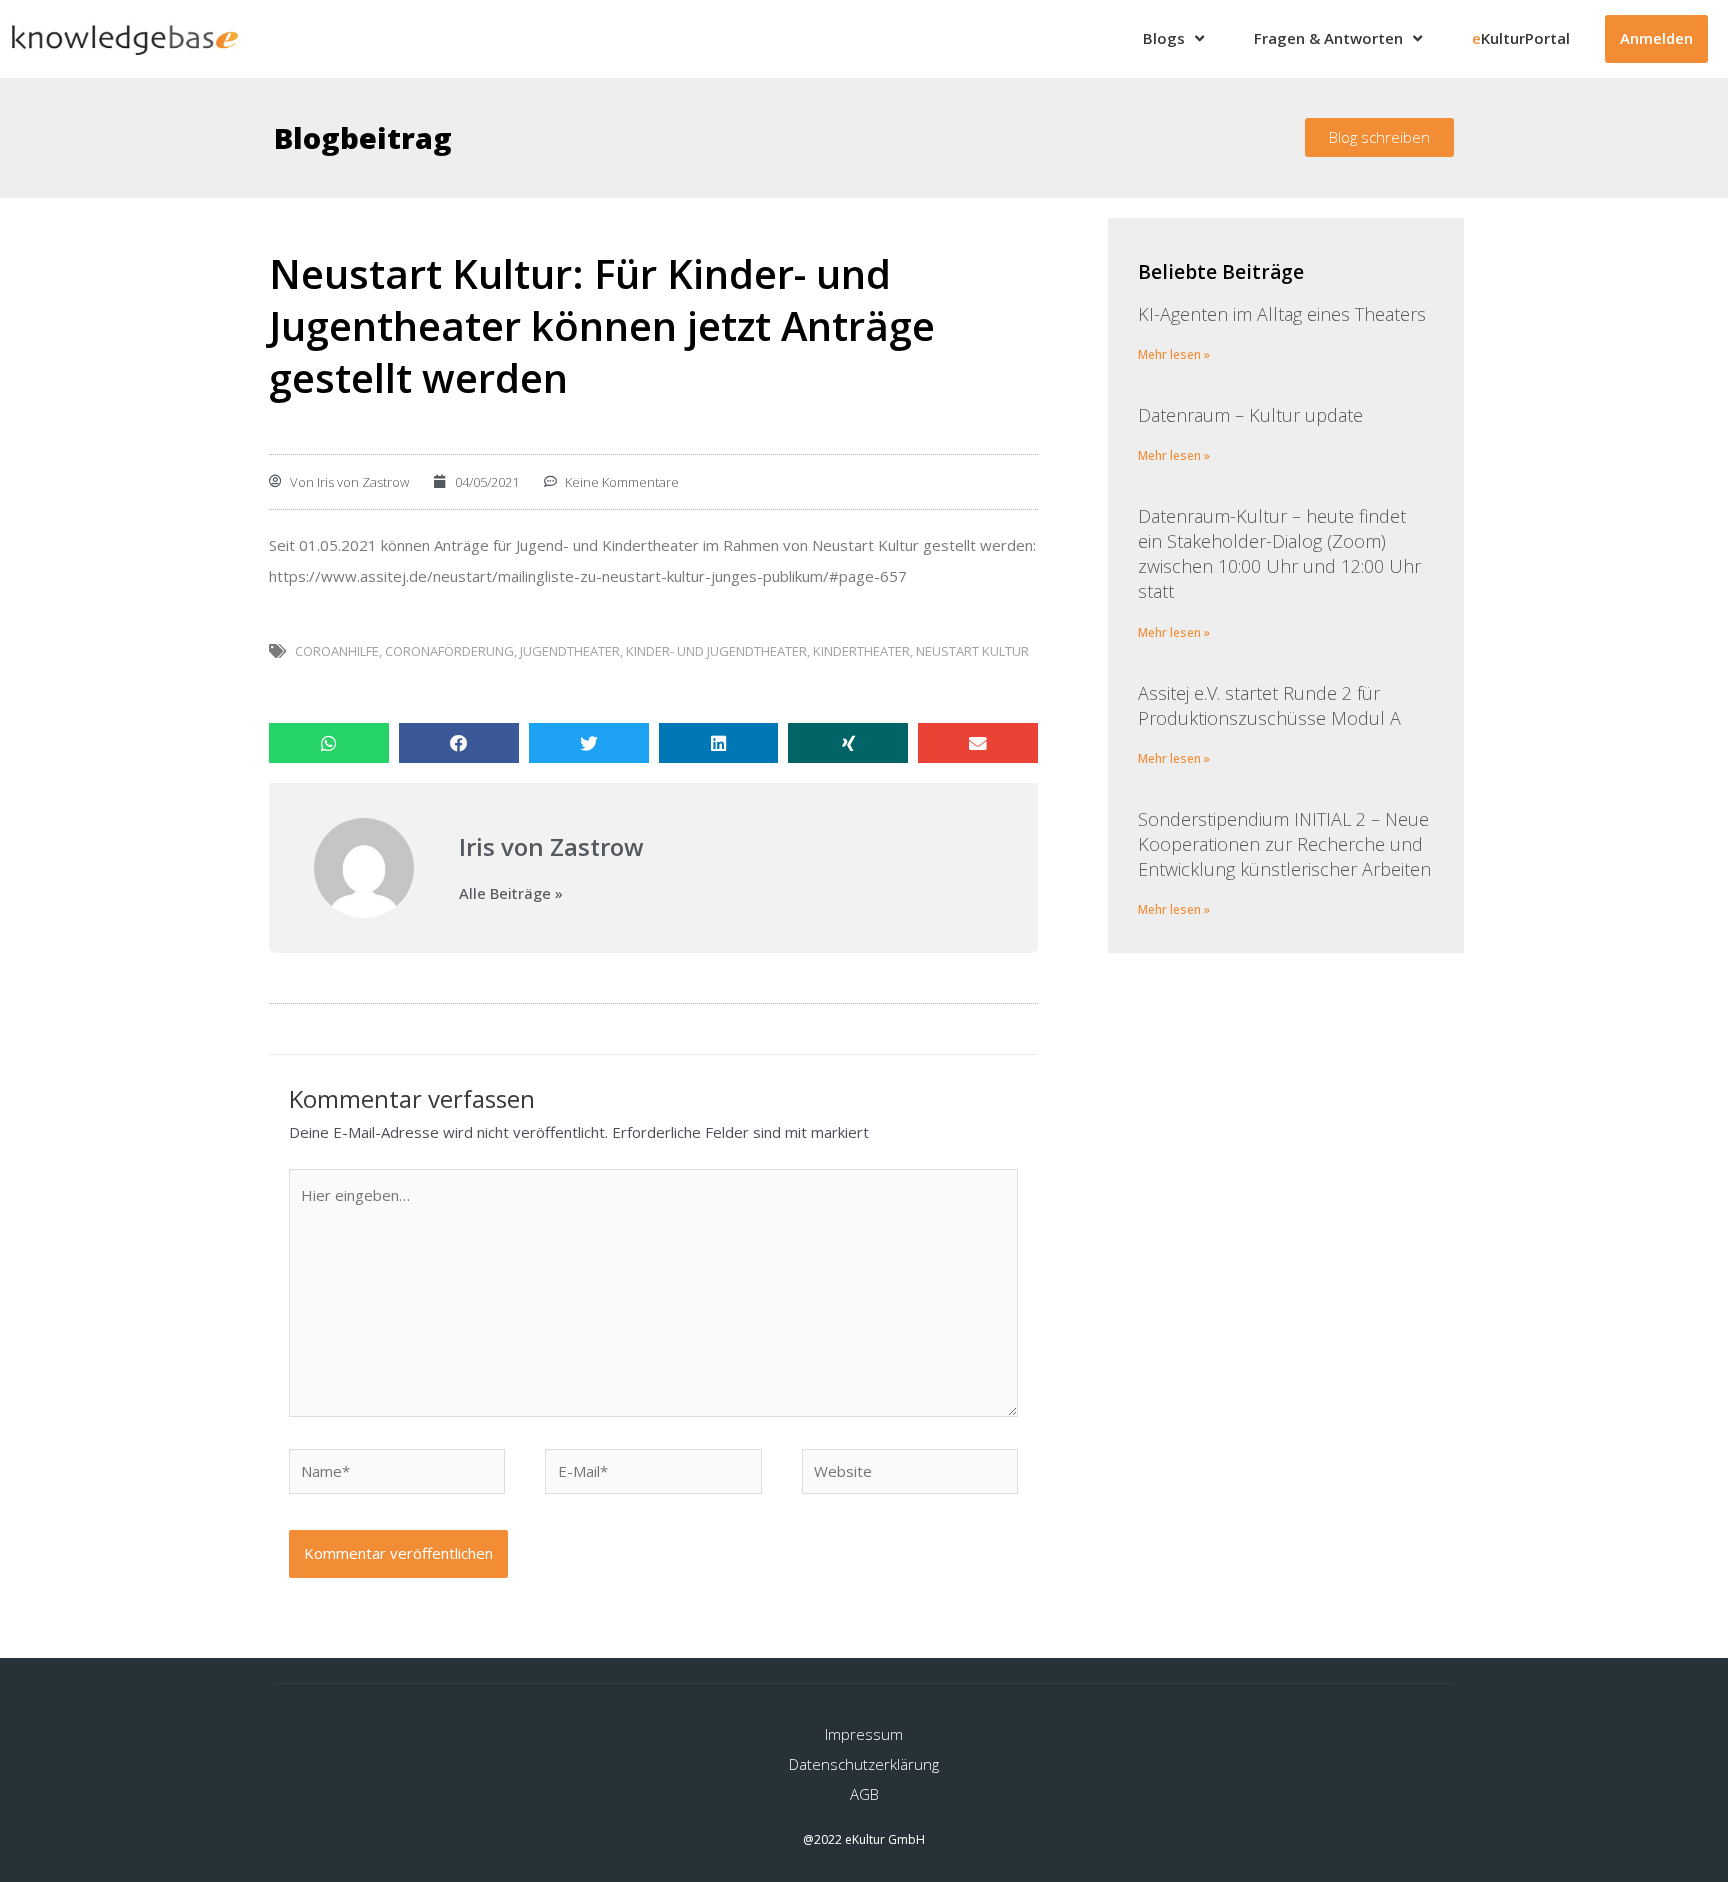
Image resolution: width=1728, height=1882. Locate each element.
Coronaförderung (449, 651)
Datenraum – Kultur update (1250, 415)
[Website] (910, 1474)
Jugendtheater (570, 651)
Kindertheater (861, 651)
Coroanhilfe (337, 651)
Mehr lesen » (1174, 354)
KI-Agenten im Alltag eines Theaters (1282, 314)
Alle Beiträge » (511, 893)
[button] (1379, 137)
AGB (864, 1794)
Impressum (864, 1734)
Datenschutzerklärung (864, 1764)
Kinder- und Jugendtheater (716, 651)
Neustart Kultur (972, 651)
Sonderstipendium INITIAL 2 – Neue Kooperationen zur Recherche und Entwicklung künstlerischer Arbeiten (1284, 844)
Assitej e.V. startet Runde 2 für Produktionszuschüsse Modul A (1269, 705)
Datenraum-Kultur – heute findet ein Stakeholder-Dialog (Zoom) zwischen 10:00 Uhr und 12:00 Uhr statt (1279, 554)
